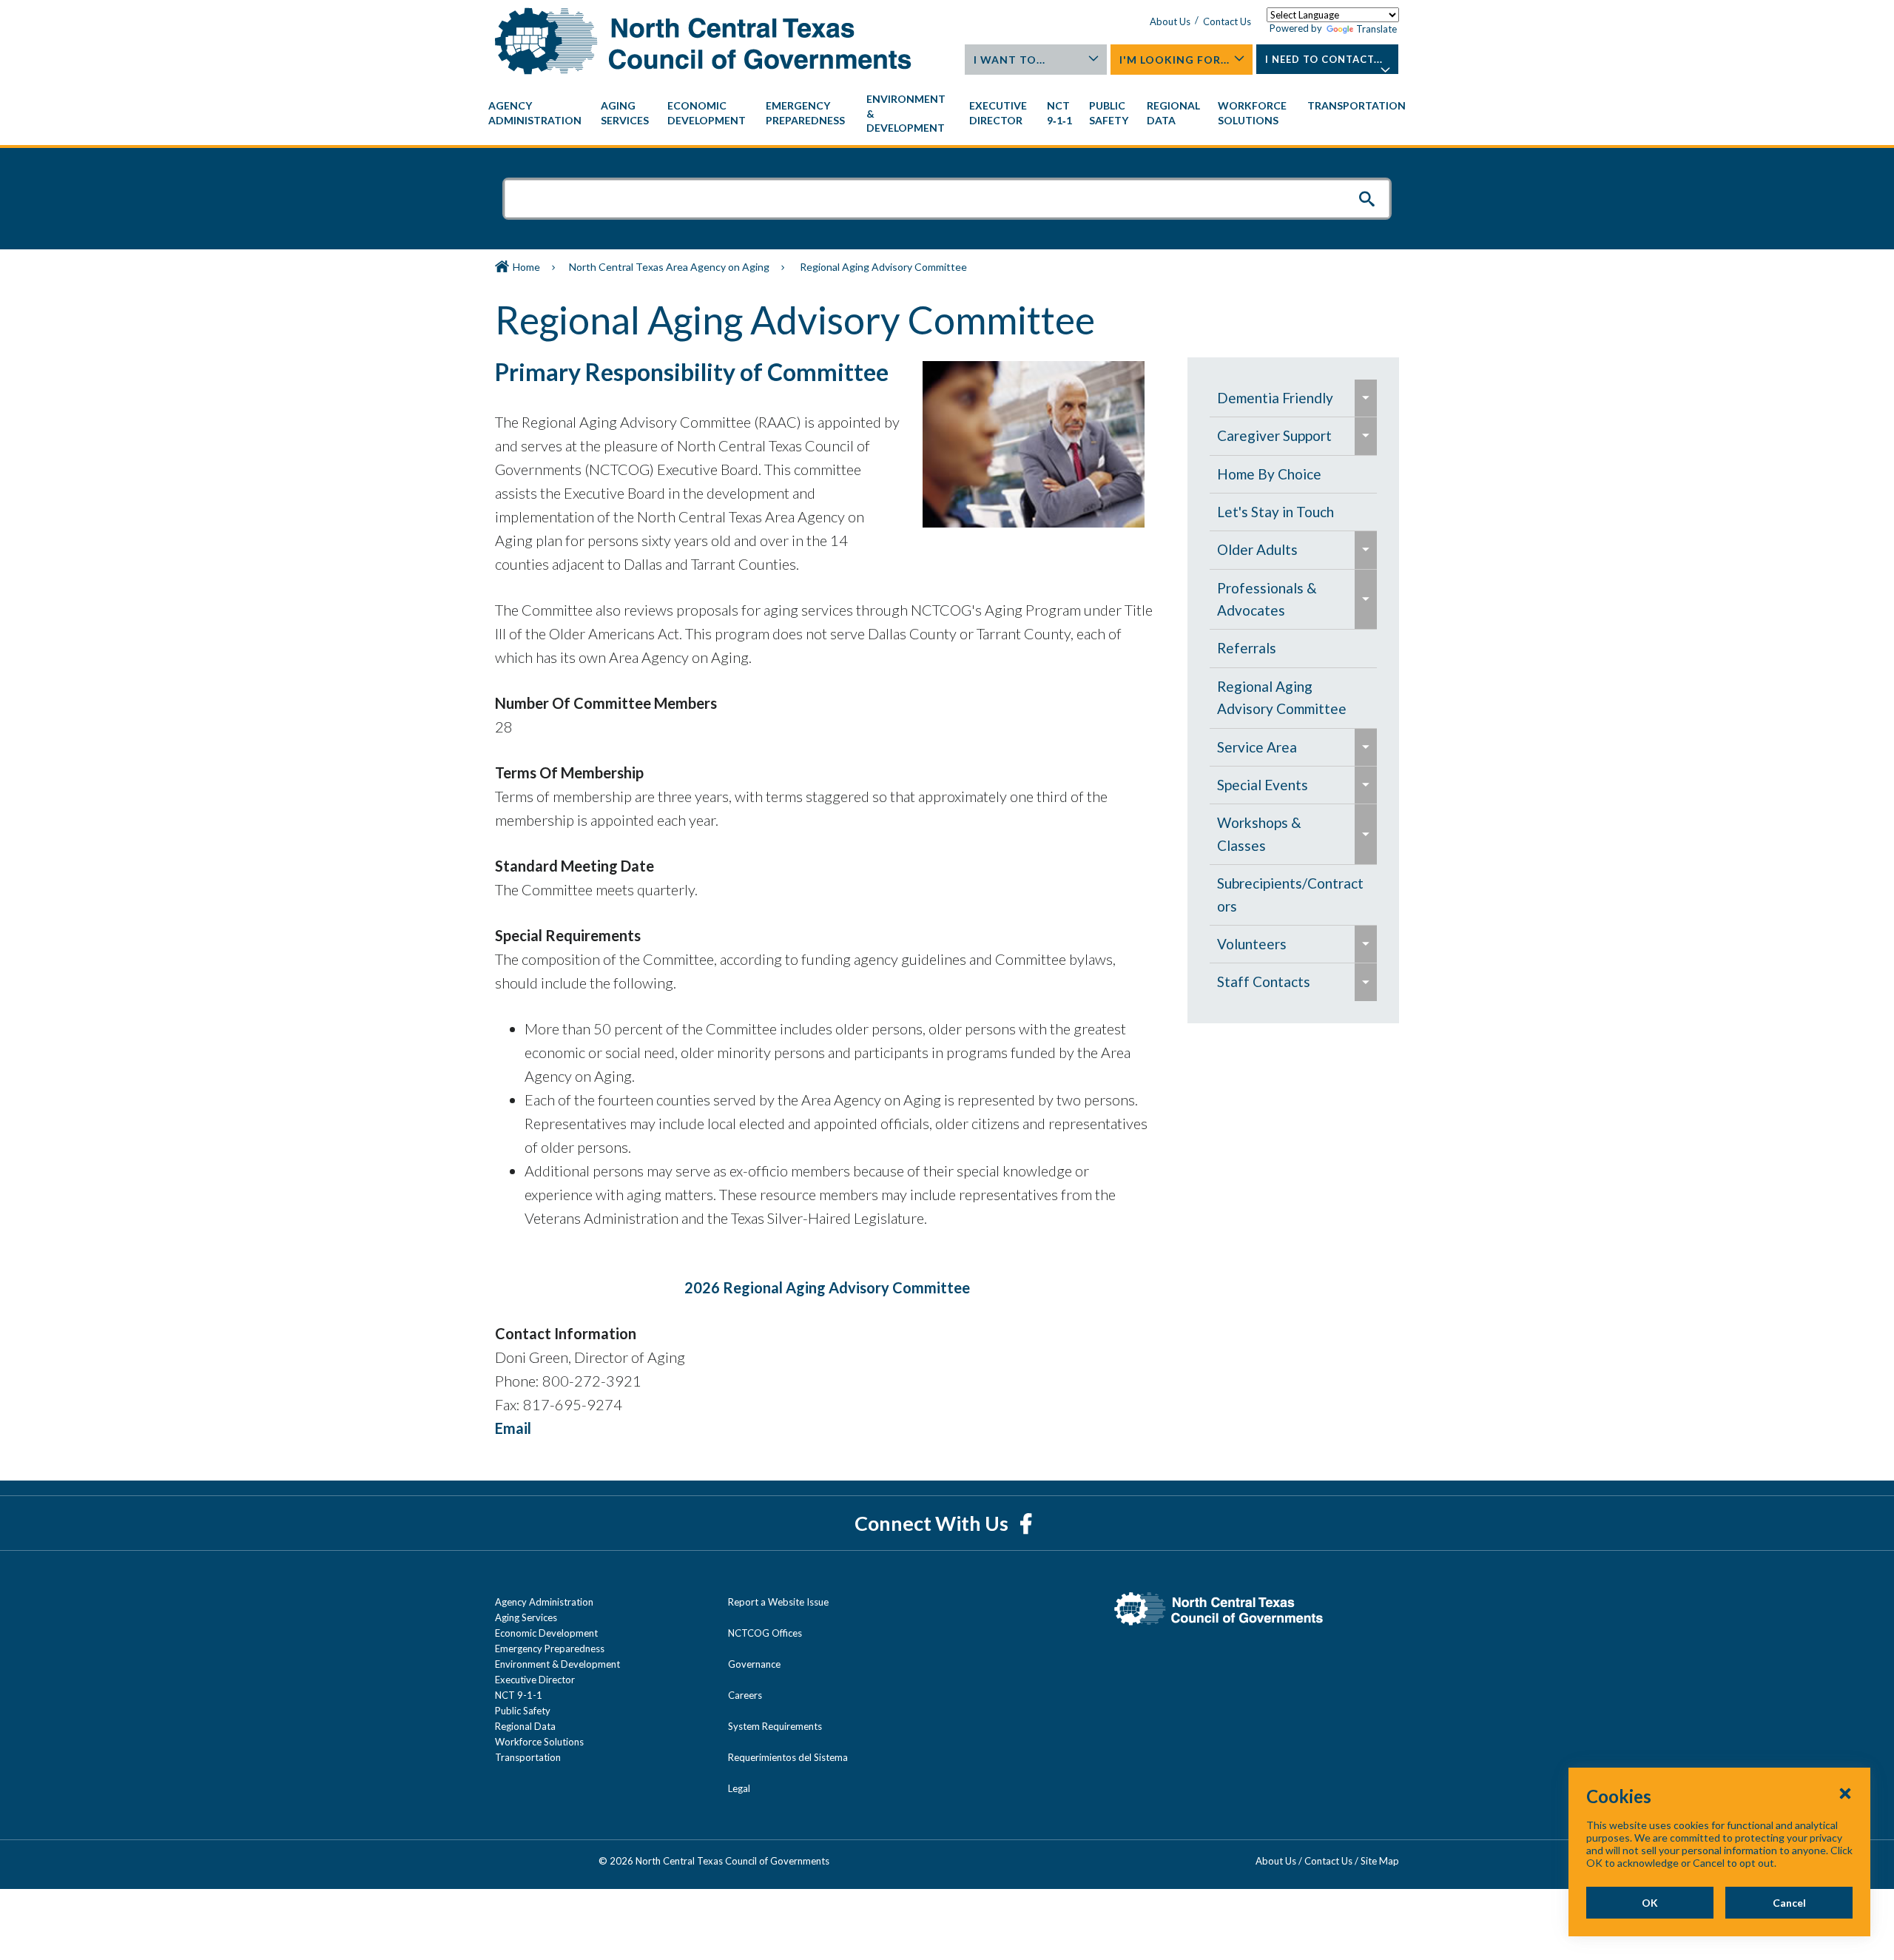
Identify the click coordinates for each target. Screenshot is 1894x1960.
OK (1650, 1903)
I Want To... (1010, 60)
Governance (754, 1664)
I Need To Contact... (1324, 59)
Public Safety (523, 1711)
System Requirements (775, 1726)
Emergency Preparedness (550, 1649)
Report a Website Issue (778, 1602)
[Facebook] (1026, 1523)
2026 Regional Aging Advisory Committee (827, 1287)
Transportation (528, 1757)
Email (513, 1428)
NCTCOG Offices (765, 1633)
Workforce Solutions (539, 1742)
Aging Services (526, 1617)
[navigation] (947, 114)
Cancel (1789, 1903)
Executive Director (535, 1680)
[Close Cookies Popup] (1845, 1793)
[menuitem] (537, 113)
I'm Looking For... (1175, 60)
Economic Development (546, 1633)
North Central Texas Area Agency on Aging (669, 267)
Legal (739, 1788)
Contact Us (1227, 21)
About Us (1170, 21)
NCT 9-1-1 (519, 1695)
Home (526, 267)
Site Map (1380, 1861)
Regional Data (525, 1726)
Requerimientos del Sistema (788, 1757)
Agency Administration (544, 1602)
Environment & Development (557, 1664)
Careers (745, 1695)
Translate (1376, 29)
